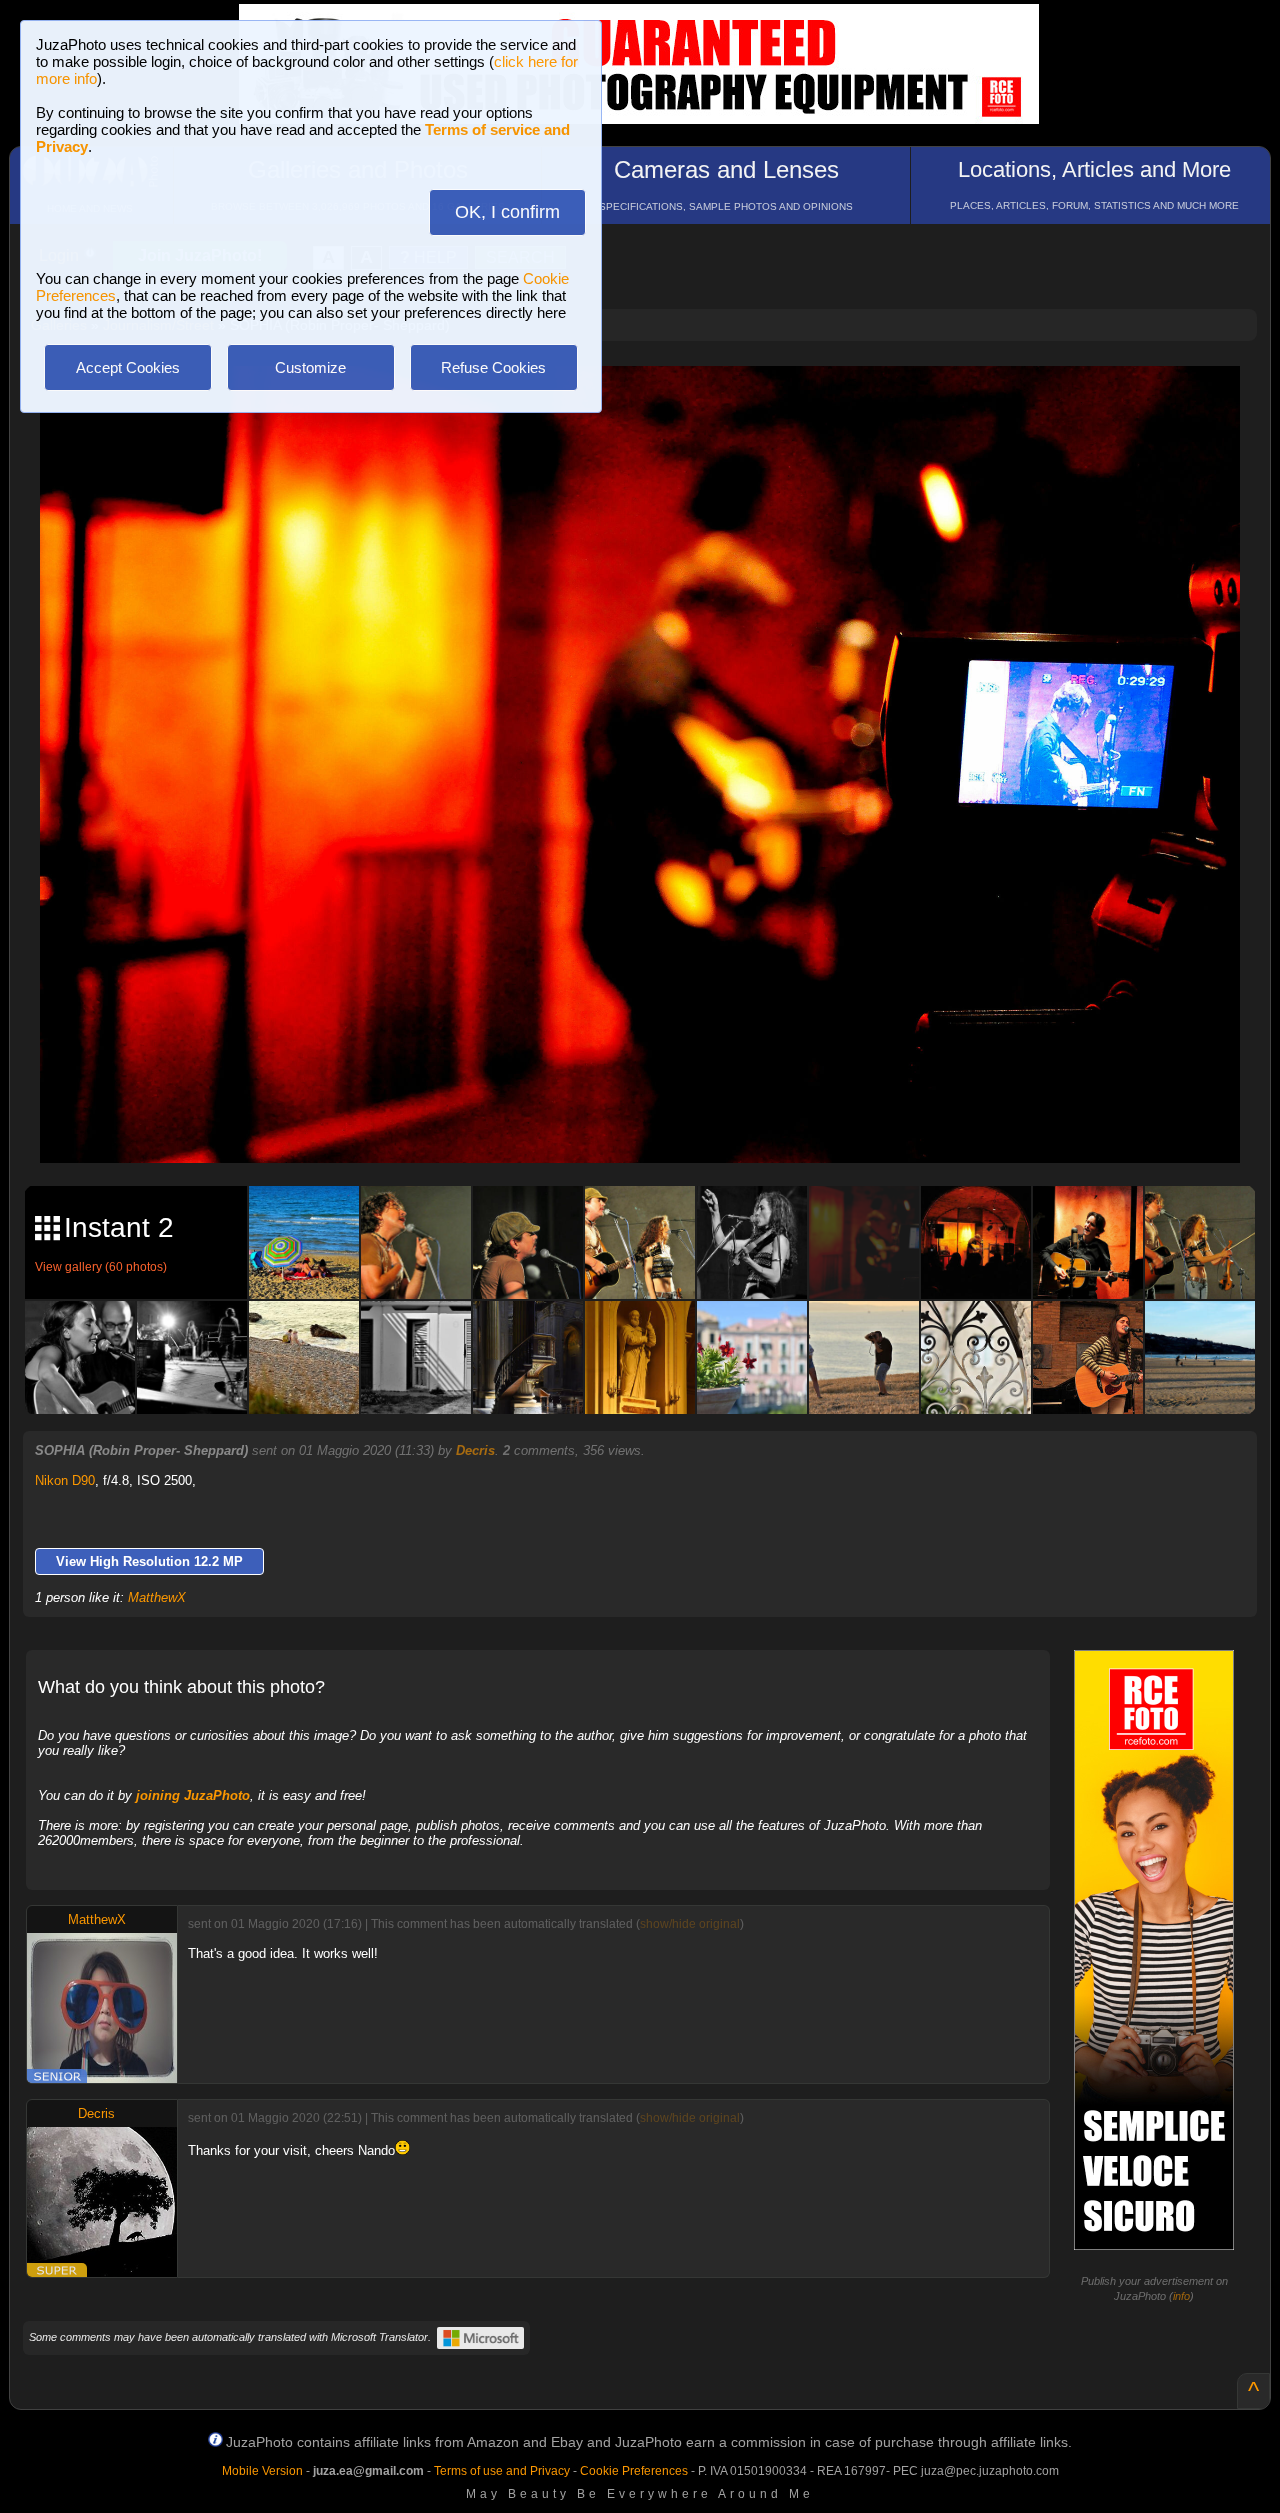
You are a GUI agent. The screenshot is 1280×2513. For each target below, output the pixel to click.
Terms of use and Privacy (502, 2471)
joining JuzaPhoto (193, 1795)
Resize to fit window (652, 402)
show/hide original (690, 1924)
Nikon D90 (65, 1480)
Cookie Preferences (634, 2471)
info (1181, 2296)
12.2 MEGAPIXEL (655, 1124)
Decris (475, 1450)
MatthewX (157, 1597)
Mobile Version (262, 2471)
